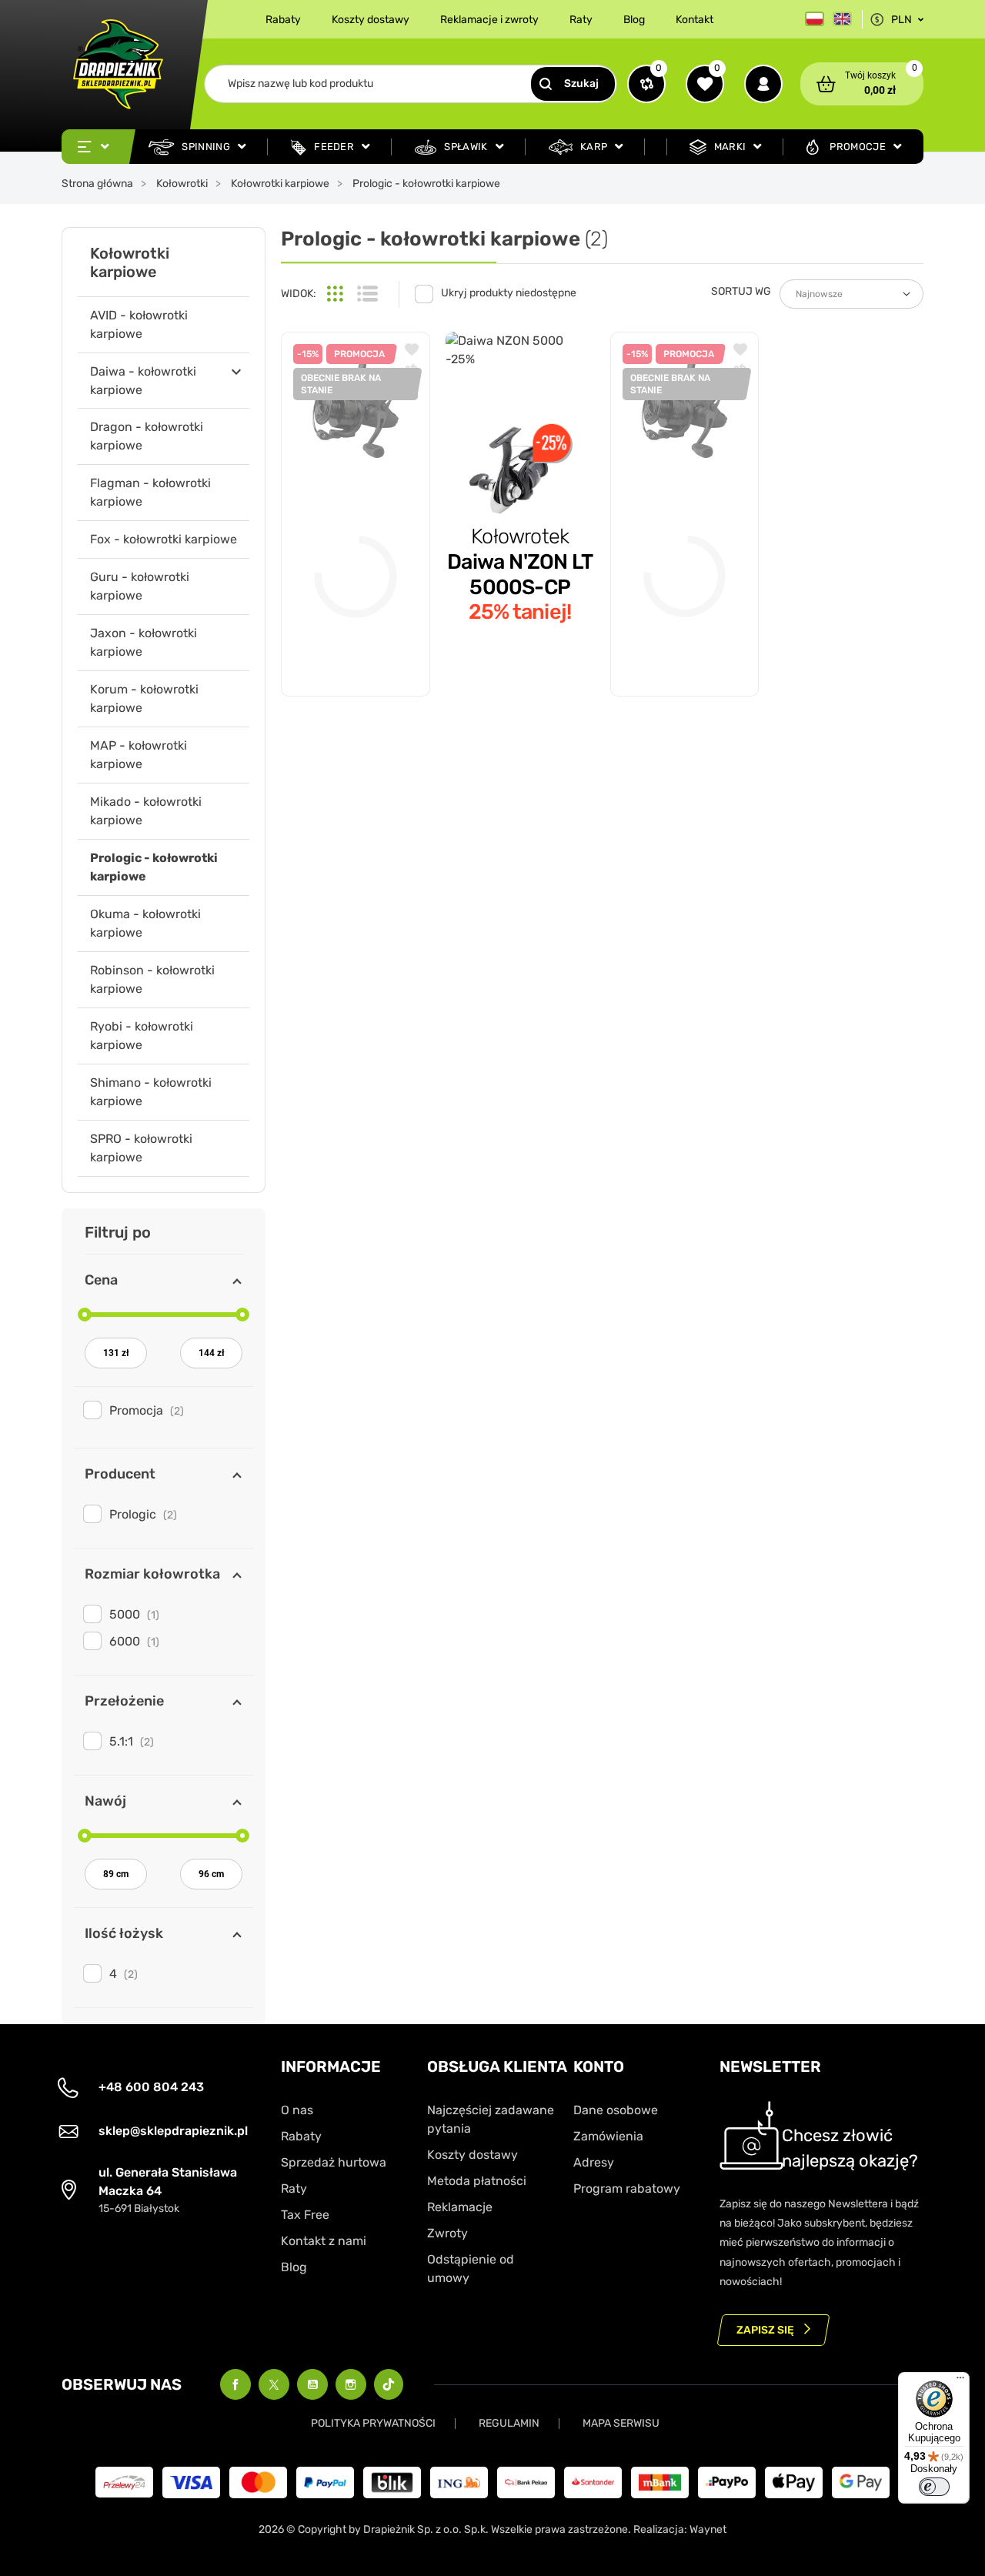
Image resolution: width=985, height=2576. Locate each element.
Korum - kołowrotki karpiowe (144, 698)
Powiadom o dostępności (356, 647)
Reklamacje (460, 2207)
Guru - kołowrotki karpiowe (140, 586)
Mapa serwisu (621, 2423)
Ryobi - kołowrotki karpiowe (142, 1036)
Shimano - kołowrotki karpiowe (151, 1092)
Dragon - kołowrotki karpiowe (147, 436)
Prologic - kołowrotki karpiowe (154, 867)
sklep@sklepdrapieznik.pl (173, 2131)
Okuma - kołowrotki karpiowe (145, 923)
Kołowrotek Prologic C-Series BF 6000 (351, 523)
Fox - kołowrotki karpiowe (164, 539)
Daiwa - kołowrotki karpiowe (143, 381)
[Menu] (960, 2381)
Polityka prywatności (373, 2423)
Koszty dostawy (371, 20)
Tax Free (305, 2215)
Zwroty (447, 2233)
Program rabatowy (627, 2188)
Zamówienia (608, 2136)
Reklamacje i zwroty (489, 20)
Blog (634, 20)
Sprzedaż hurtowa (334, 2162)
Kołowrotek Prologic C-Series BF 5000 (680, 523)
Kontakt (695, 20)
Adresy (594, 2162)
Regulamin (509, 2423)
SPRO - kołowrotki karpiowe (141, 1148)
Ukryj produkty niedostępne (509, 293)
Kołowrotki (182, 184)
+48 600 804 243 (151, 2087)
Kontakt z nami (324, 2241)
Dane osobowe (616, 2110)
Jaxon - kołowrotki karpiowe (144, 642)
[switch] (934, 2487)
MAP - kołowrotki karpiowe (139, 755)
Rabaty (283, 20)
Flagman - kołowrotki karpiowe (150, 492)
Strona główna (97, 184)
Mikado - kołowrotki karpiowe (146, 811)
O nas (297, 2110)
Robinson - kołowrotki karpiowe (152, 979)
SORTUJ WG (741, 291)
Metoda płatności (477, 2181)
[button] (862, 84)
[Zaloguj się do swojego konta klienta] (763, 84)
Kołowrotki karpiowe (280, 184)
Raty (581, 20)
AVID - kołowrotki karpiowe (139, 324)
